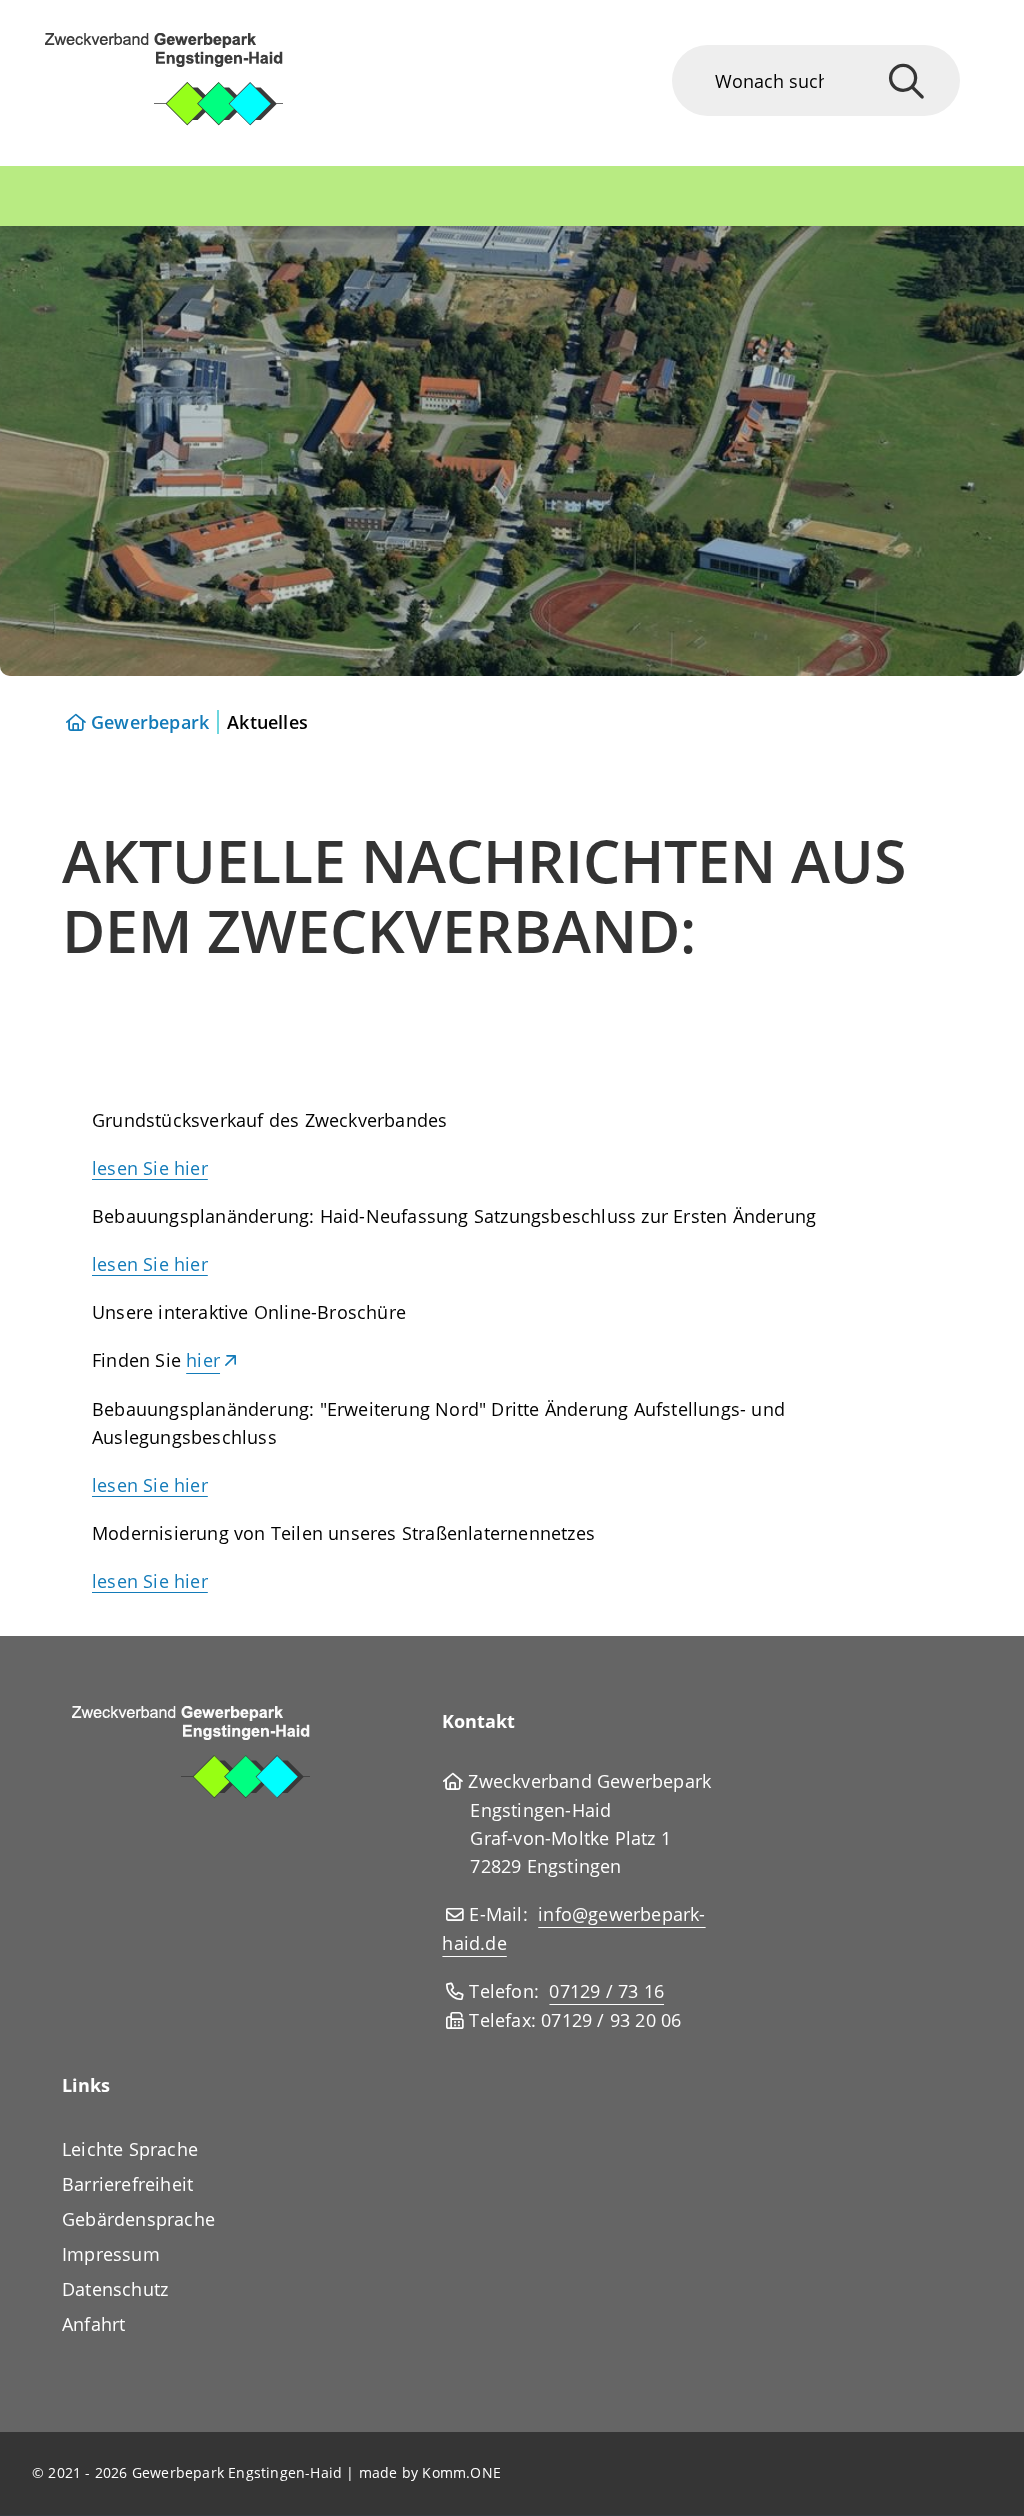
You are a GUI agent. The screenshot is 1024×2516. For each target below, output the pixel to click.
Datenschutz (115, 2289)
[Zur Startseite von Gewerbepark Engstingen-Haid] (192, 83)
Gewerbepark (150, 722)
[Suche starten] (906, 80)
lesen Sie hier (150, 1168)
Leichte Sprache (130, 2149)
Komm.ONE (461, 2472)
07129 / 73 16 (606, 1991)
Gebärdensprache (138, 2219)
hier (203, 1360)
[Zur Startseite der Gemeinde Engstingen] (220, 1758)
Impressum (111, 2254)
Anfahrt (93, 2324)
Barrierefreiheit (127, 2184)
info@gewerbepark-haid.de (573, 1928)
